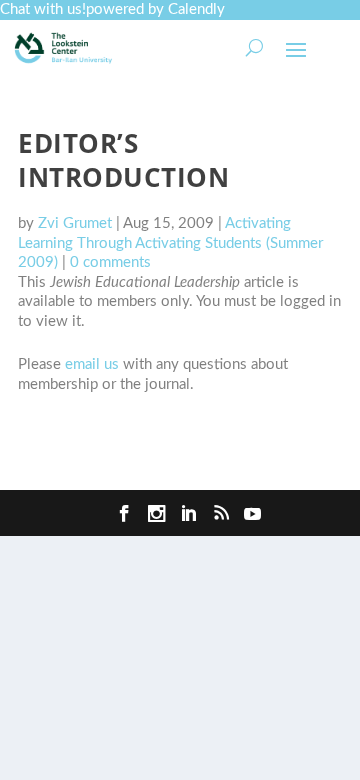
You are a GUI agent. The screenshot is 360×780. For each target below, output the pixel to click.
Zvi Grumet (75, 223)
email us (92, 364)
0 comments (110, 262)
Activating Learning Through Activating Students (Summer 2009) (170, 243)
